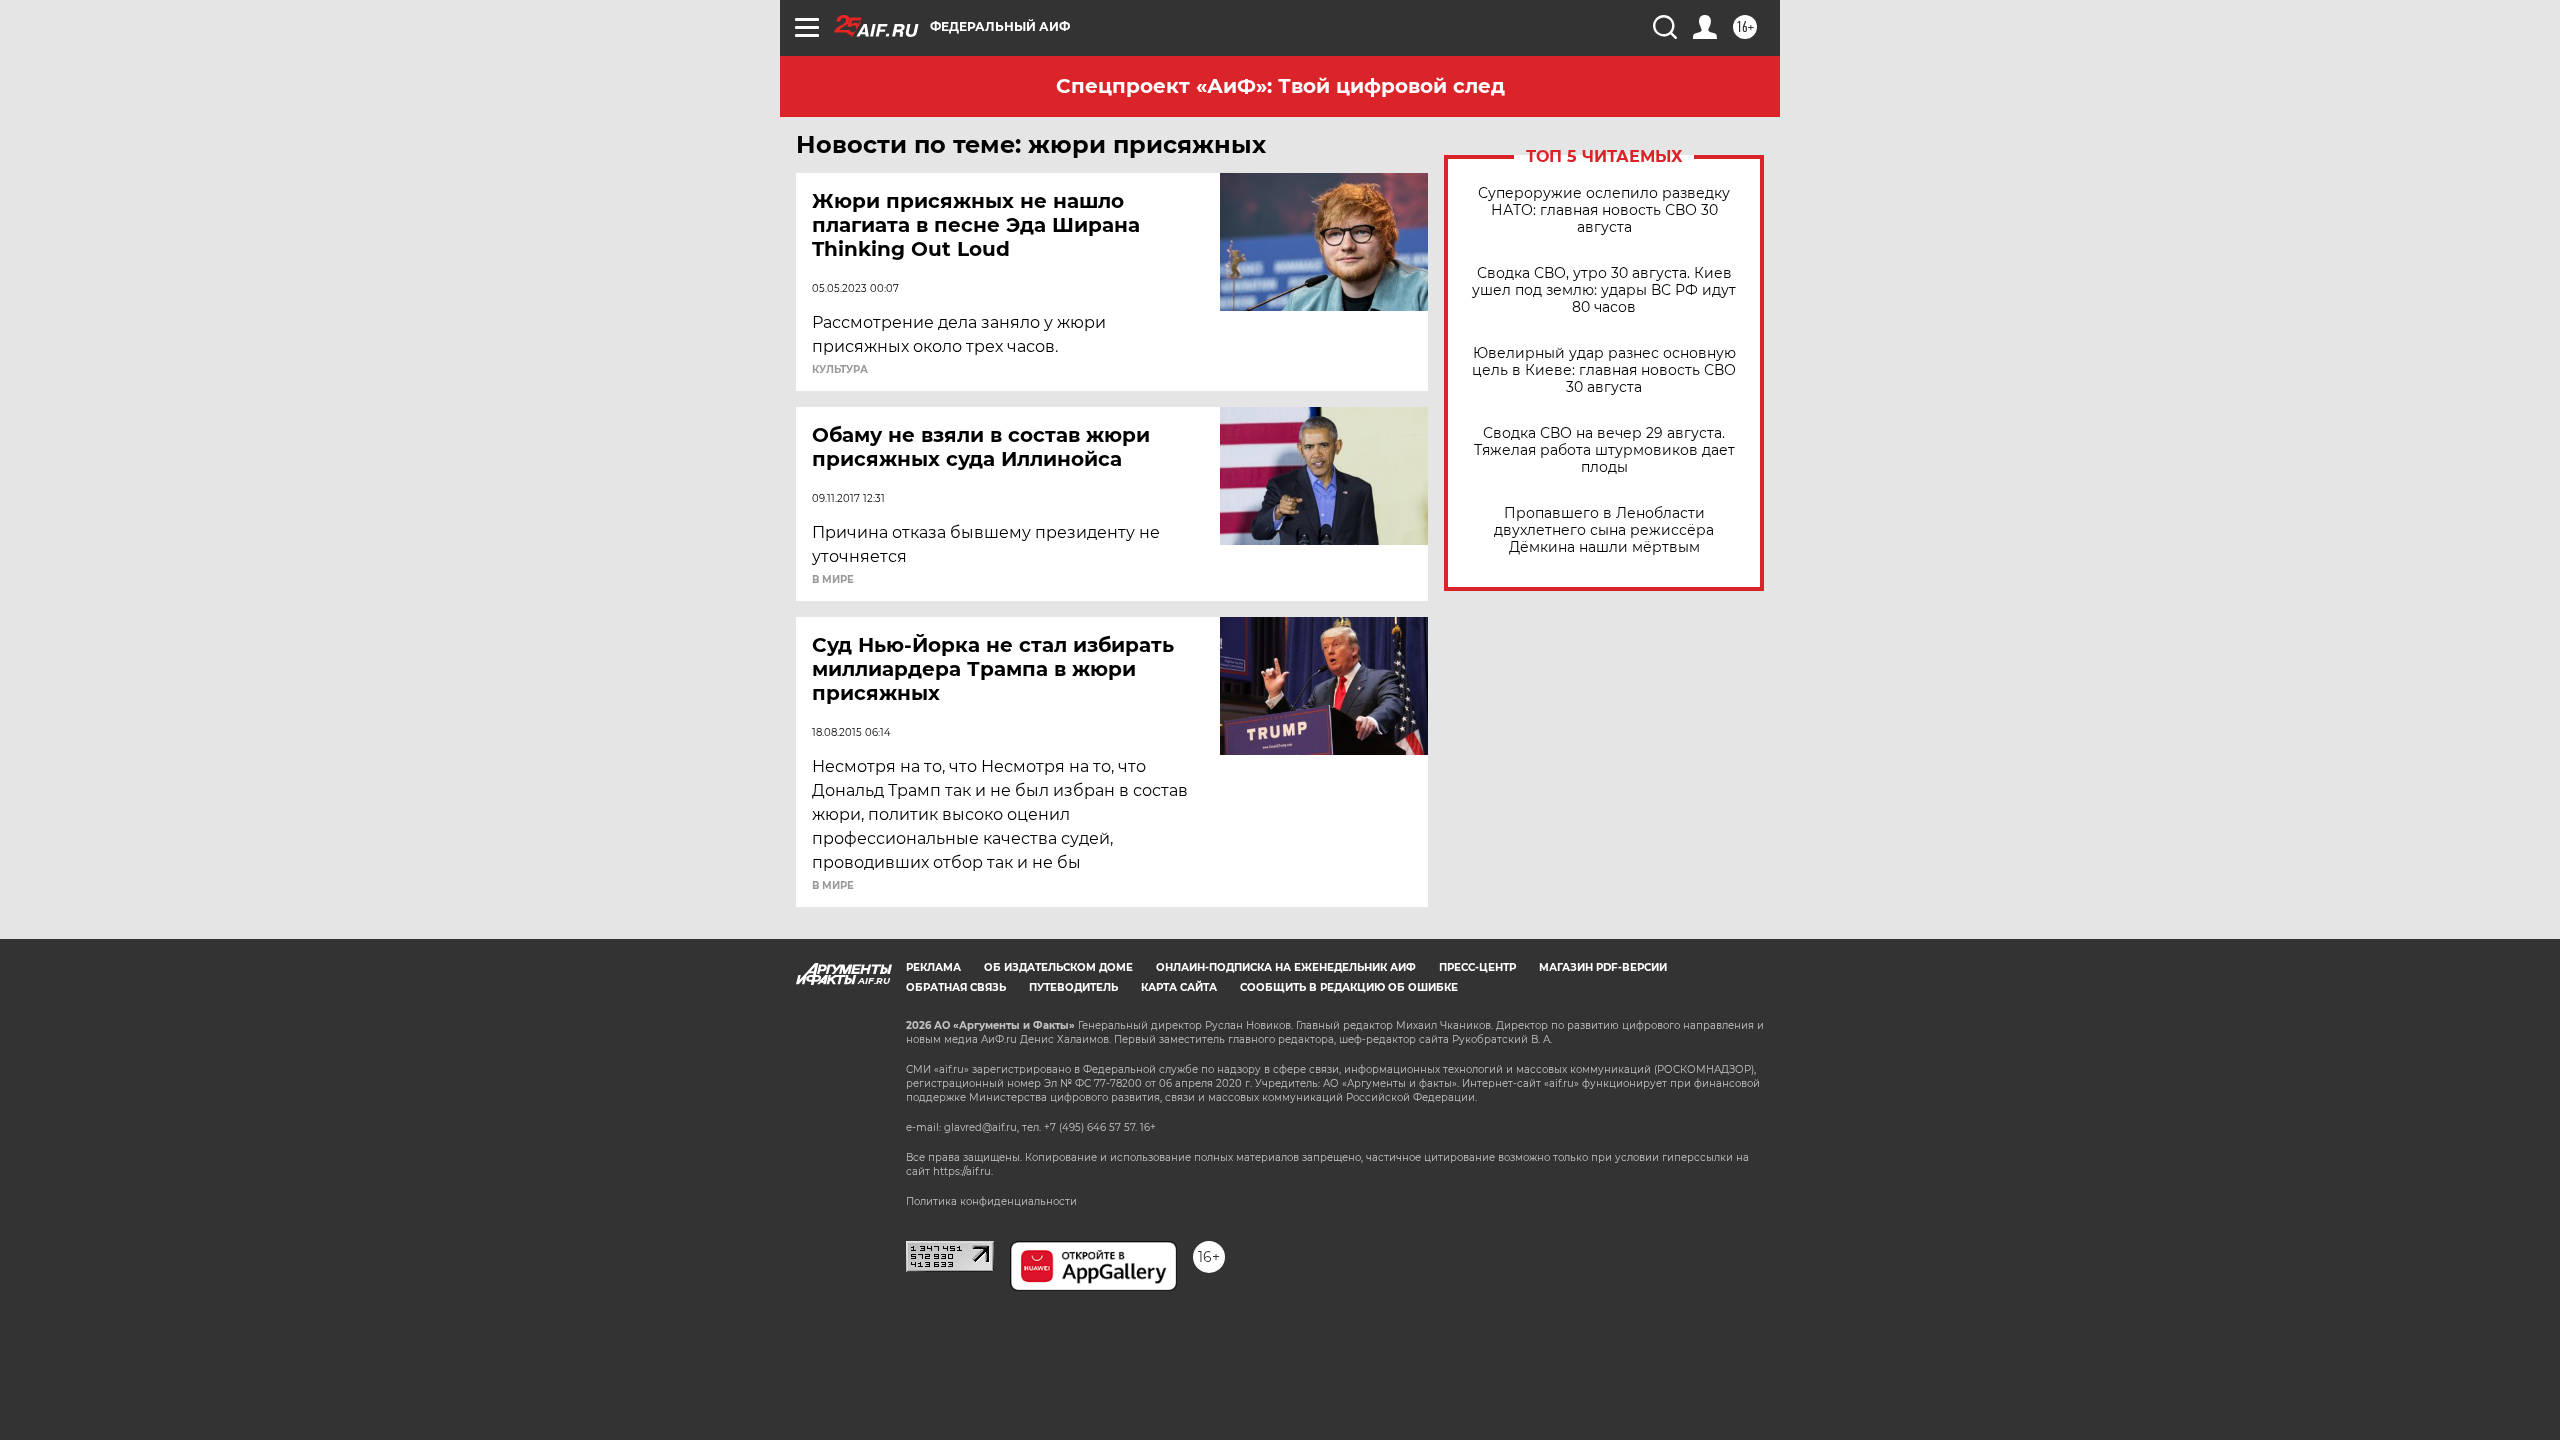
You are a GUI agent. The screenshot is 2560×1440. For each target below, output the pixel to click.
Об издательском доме (1058, 967)
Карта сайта (1179, 987)
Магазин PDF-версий (1603, 967)
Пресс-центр (1477, 967)
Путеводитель (1073, 987)
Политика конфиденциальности (991, 1201)
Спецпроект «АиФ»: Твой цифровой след (1280, 86)
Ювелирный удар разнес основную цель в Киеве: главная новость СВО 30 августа (1604, 370)
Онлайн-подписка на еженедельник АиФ (1286, 967)
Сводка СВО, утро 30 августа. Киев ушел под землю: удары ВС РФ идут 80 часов (1604, 290)
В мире (833, 580)
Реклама (933, 967)
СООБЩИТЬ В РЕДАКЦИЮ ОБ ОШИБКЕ (1349, 987)
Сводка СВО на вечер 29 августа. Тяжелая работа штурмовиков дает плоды (1604, 450)
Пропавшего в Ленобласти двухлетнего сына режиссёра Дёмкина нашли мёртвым (1604, 530)
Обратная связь (956, 987)
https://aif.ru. (963, 1171)
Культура (840, 370)
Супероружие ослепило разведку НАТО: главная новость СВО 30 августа (1604, 210)
